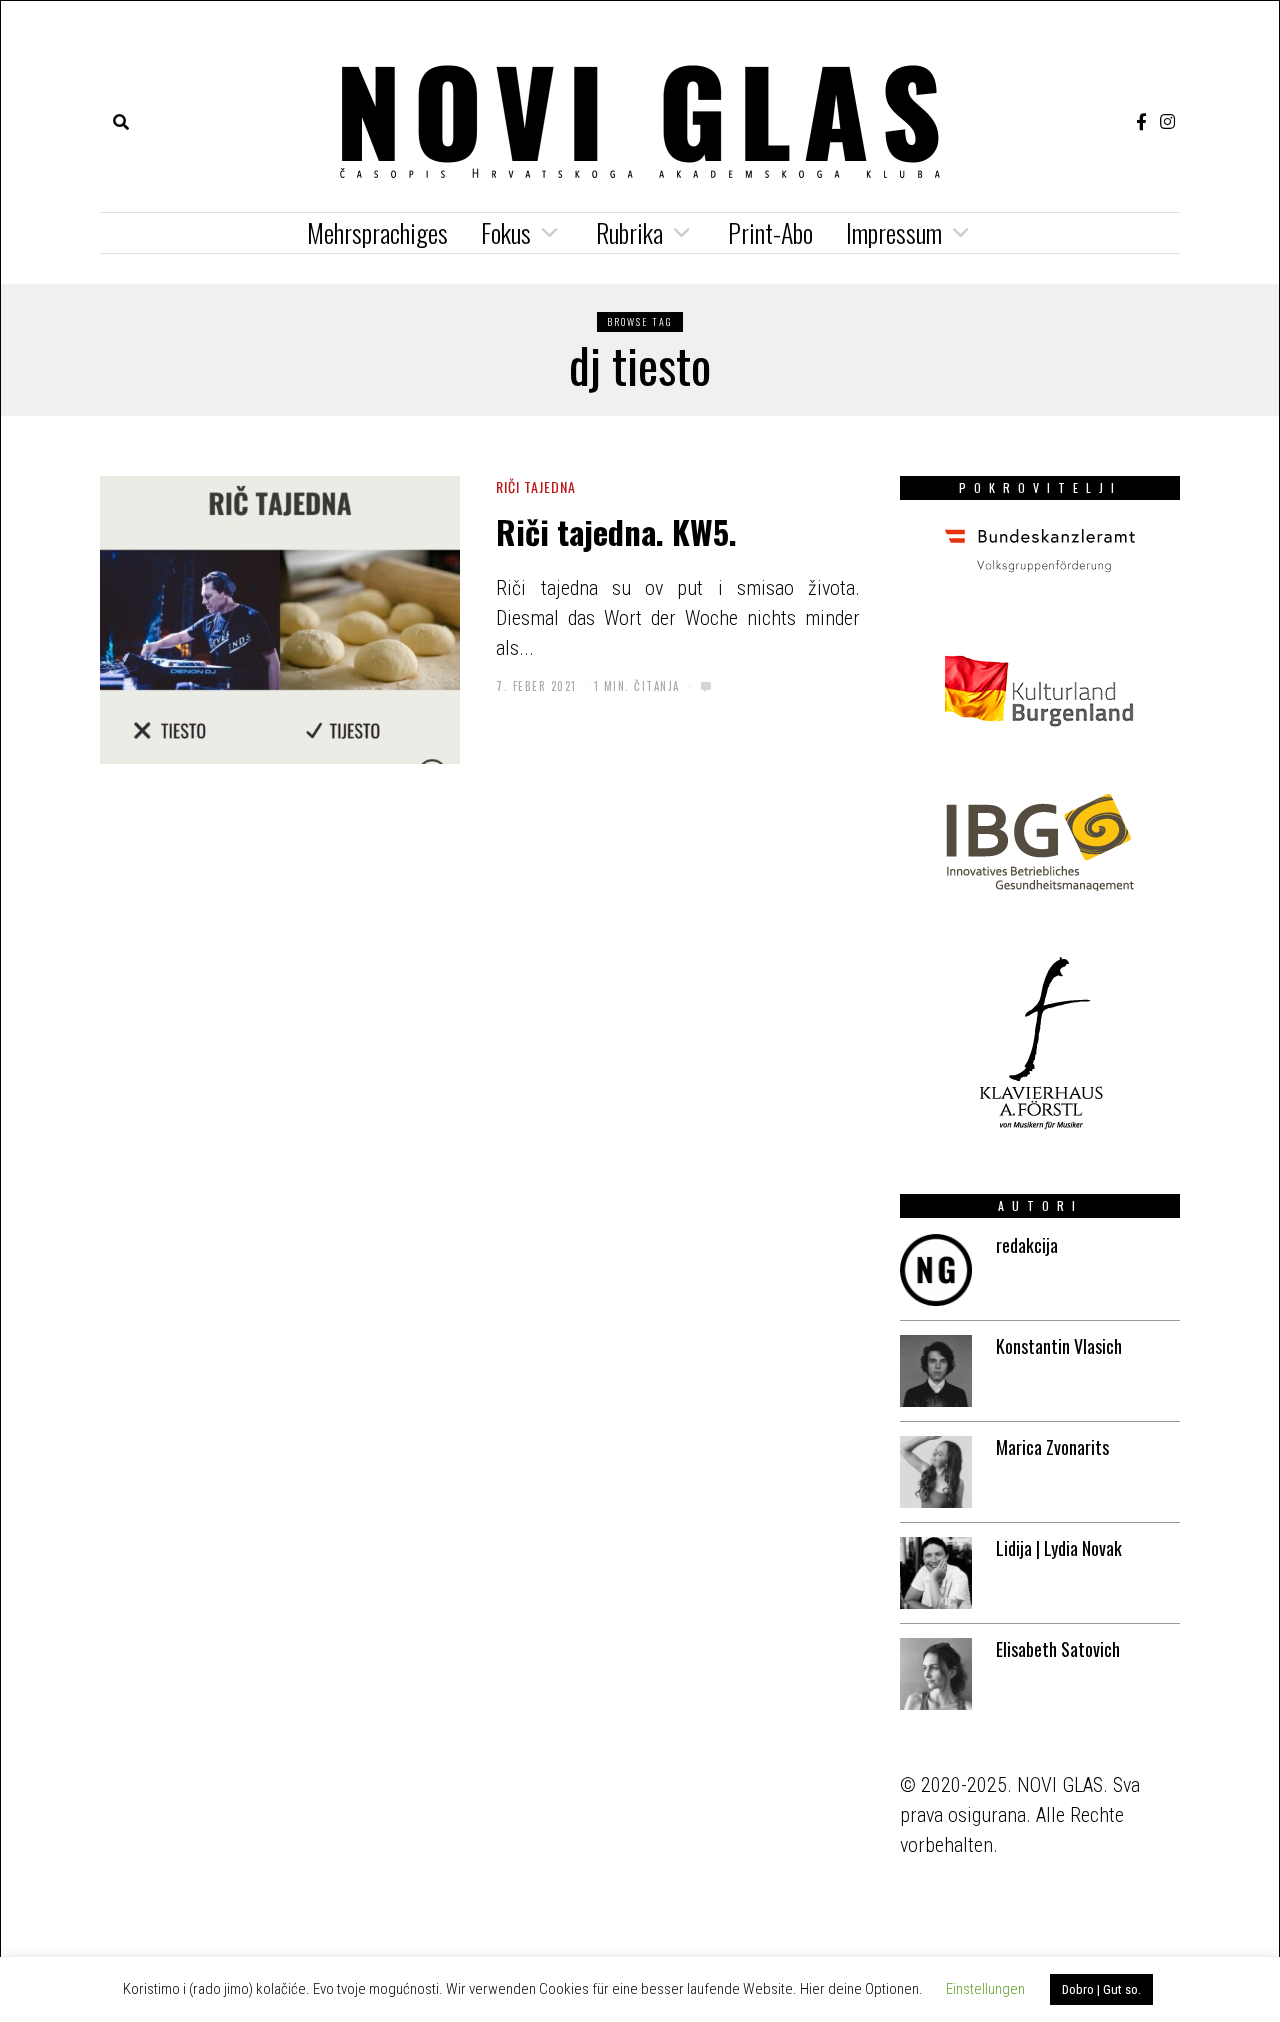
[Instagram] (1167, 122)
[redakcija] (936, 1270)
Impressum (894, 232)
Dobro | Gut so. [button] (1101, 1989)
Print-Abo (770, 232)
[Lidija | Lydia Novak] (936, 1573)
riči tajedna (536, 486)
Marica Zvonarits (1052, 1447)
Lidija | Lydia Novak (1059, 1548)
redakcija (1027, 1245)
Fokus (506, 232)
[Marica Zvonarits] (936, 1472)
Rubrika (629, 232)
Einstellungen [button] (985, 1989)
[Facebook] (1141, 122)
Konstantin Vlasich (1059, 1346)
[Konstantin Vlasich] (936, 1371)
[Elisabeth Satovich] (936, 1674)
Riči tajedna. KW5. (616, 531)
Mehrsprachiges (377, 232)
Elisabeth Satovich (1058, 1649)
